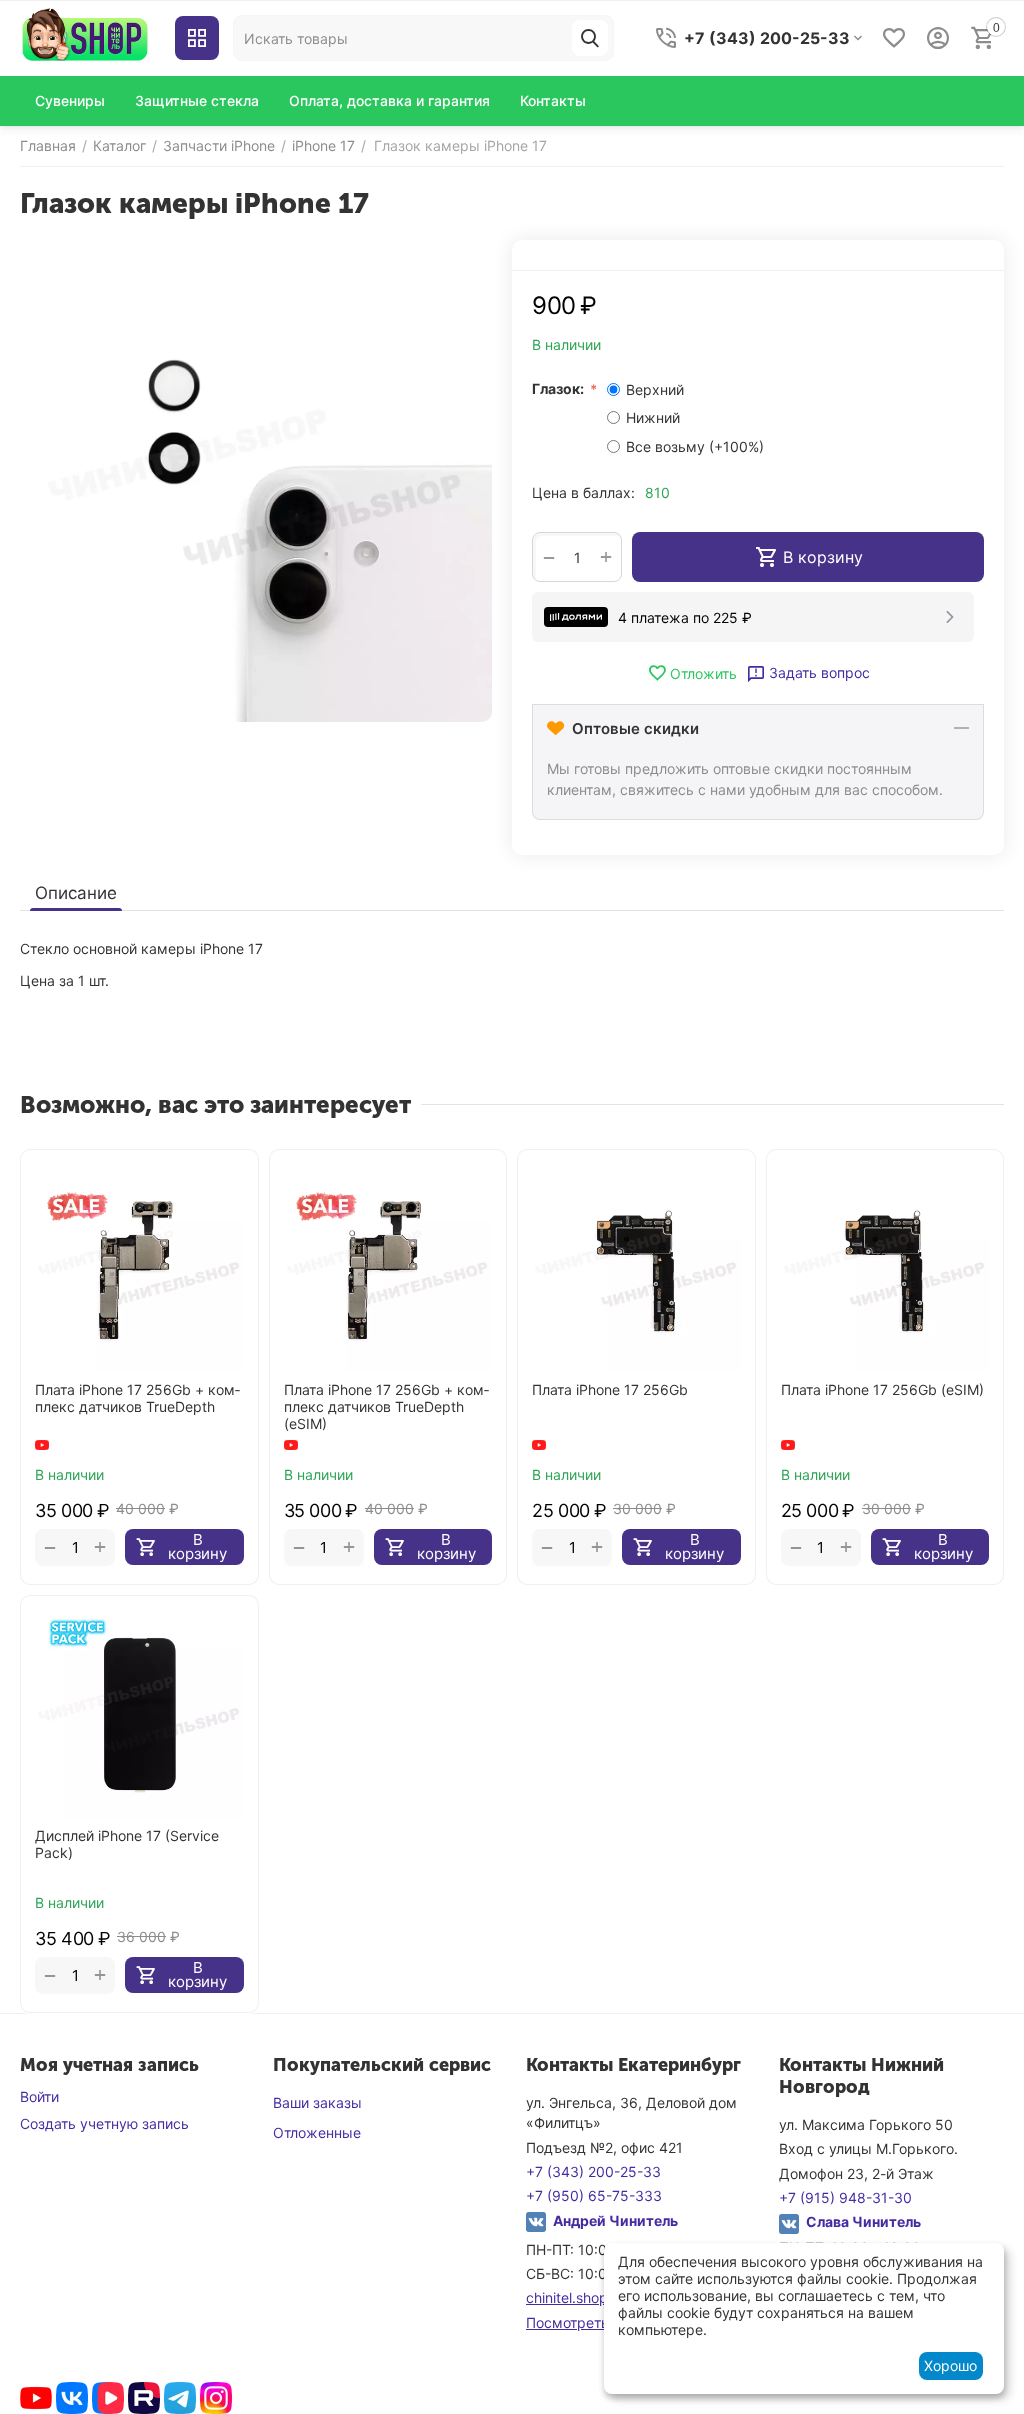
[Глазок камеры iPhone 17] (256, 486)
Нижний (655, 417)
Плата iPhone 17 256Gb (610, 1390)
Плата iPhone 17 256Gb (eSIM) (882, 1390)
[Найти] (590, 38)
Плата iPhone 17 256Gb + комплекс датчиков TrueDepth (137, 1398)
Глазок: (559, 388)
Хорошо (950, 2365)
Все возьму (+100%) (695, 446)
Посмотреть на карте (599, 2322)
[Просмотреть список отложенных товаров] (894, 38)
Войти (39, 2096)
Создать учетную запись (104, 2123)
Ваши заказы (317, 2102)
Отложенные (317, 2132)
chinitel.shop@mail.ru (595, 2297)
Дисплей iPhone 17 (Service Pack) (127, 1844)
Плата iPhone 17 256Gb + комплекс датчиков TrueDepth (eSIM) (386, 1407)
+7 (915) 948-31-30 (845, 2197)
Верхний (657, 389)
